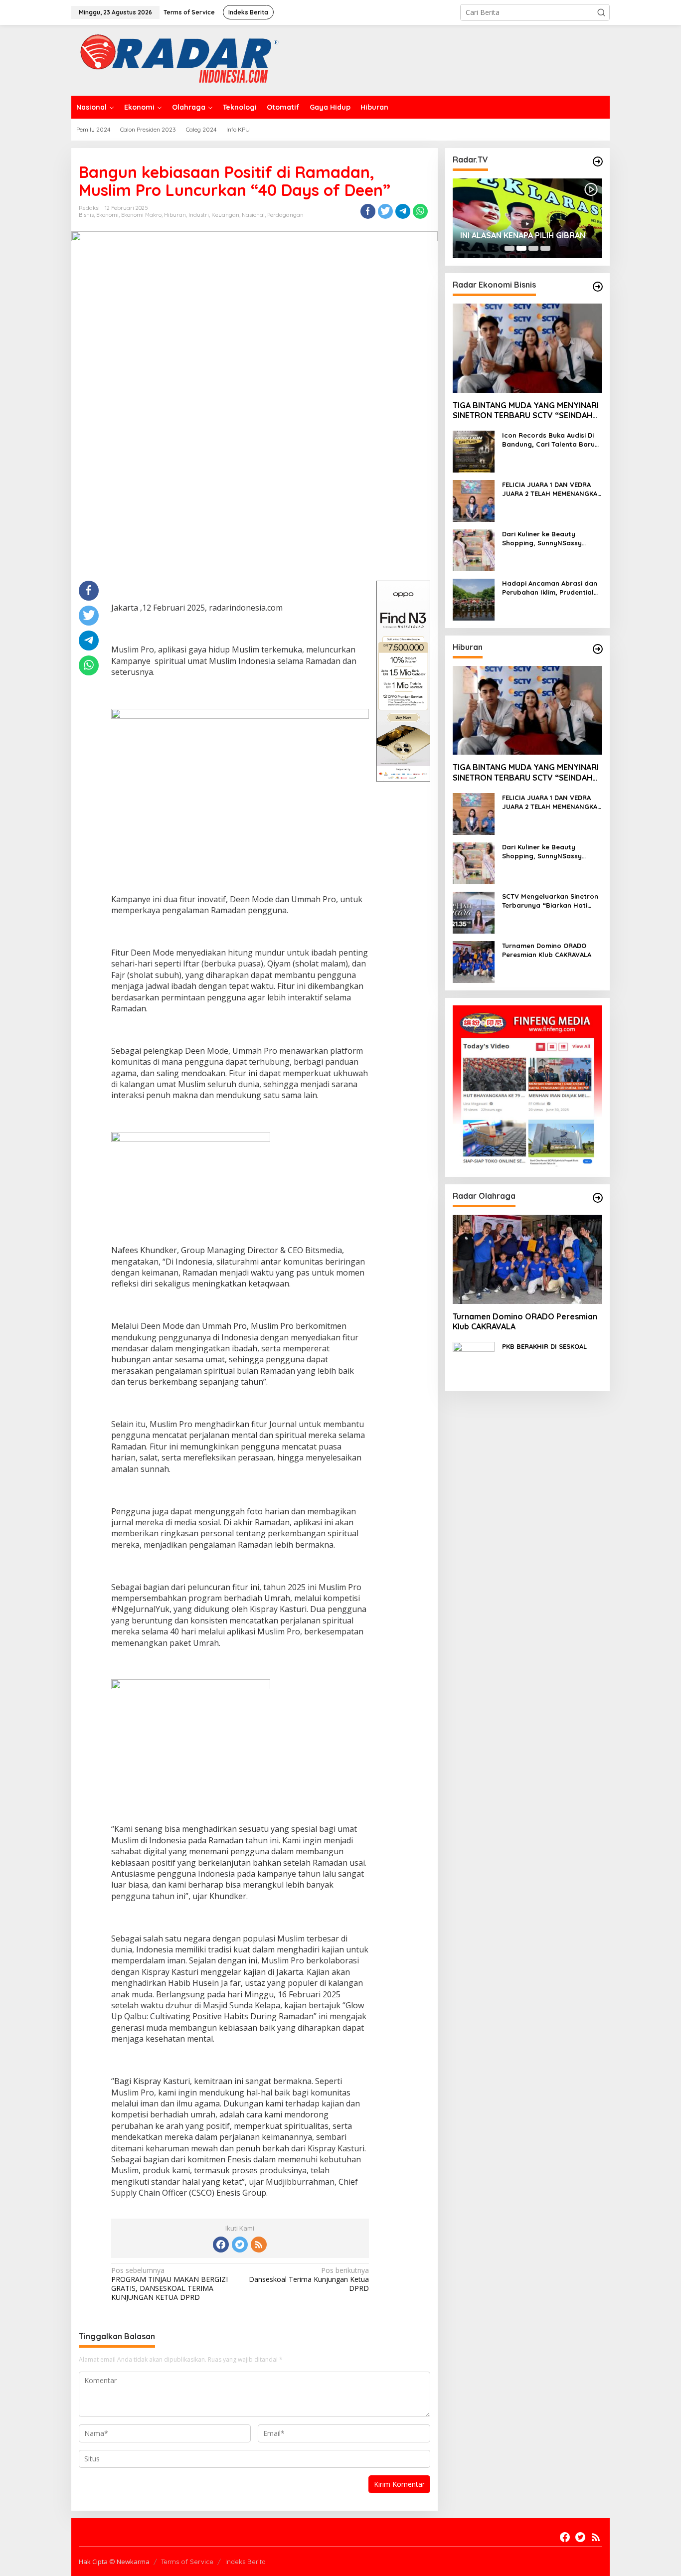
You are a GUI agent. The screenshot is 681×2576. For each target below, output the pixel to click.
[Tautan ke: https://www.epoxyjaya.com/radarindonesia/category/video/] (598, 161)
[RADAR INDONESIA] (177, 60)
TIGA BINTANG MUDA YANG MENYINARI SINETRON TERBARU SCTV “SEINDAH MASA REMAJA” (526, 411)
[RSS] (259, 2245)
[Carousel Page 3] (533, 248)
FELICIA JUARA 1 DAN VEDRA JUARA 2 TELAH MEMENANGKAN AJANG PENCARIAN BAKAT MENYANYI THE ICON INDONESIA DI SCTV (552, 489)
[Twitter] (240, 2245)
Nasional (253, 215)
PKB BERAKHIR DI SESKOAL (544, 1346)
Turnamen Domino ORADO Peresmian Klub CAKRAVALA (547, 950)
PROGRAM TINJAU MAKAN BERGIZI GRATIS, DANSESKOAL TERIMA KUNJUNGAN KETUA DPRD (170, 2284)
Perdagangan (285, 215)
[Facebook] (221, 2245)
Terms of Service (187, 2562)
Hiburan (175, 215)
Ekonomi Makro (141, 215)
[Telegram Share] (403, 211)
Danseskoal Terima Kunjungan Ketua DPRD (309, 2279)
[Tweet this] (385, 211)
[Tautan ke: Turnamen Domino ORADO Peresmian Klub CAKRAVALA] (474, 961)
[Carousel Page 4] (545, 248)
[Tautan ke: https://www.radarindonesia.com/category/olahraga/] (598, 1198)
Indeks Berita (246, 2562)
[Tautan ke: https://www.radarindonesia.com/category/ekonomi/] (598, 287)
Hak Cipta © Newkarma (114, 2562)
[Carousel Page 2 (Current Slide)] (521, 248)
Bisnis (86, 215)
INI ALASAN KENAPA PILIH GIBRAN (523, 235)
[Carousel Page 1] (510, 248)
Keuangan (225, 215)
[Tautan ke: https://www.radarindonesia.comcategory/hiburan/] (598, 649)
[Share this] (368, 211)
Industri (199, 215)
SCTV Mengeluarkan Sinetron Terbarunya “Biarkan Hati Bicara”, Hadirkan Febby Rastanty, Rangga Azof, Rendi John (550, 901)
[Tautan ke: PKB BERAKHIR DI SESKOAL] (474, 1362)
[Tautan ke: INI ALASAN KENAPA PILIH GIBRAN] (527, 218)
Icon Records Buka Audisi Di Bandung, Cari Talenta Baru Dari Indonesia (548, 440)
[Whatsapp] (420, 211)
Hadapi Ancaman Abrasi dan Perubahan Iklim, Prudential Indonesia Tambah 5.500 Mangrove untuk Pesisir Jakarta (550, 588)
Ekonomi (107, 215)
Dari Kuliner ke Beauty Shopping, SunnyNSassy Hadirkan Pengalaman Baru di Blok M (552, 539)
